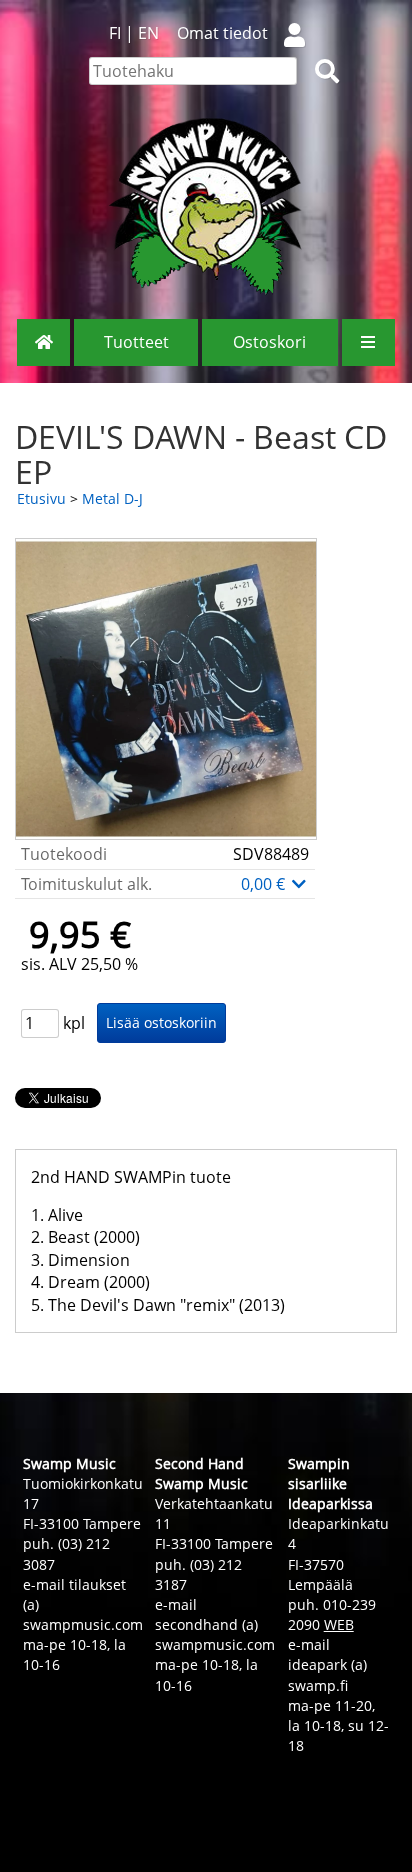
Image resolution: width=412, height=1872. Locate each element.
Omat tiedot (222, 33)
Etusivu (41, 498)
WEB (339, 1624)
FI (115, 33)
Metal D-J (112, 498)
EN (148, 33)
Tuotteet (136, 342)
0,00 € (265, 884)
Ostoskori (269, 342)
